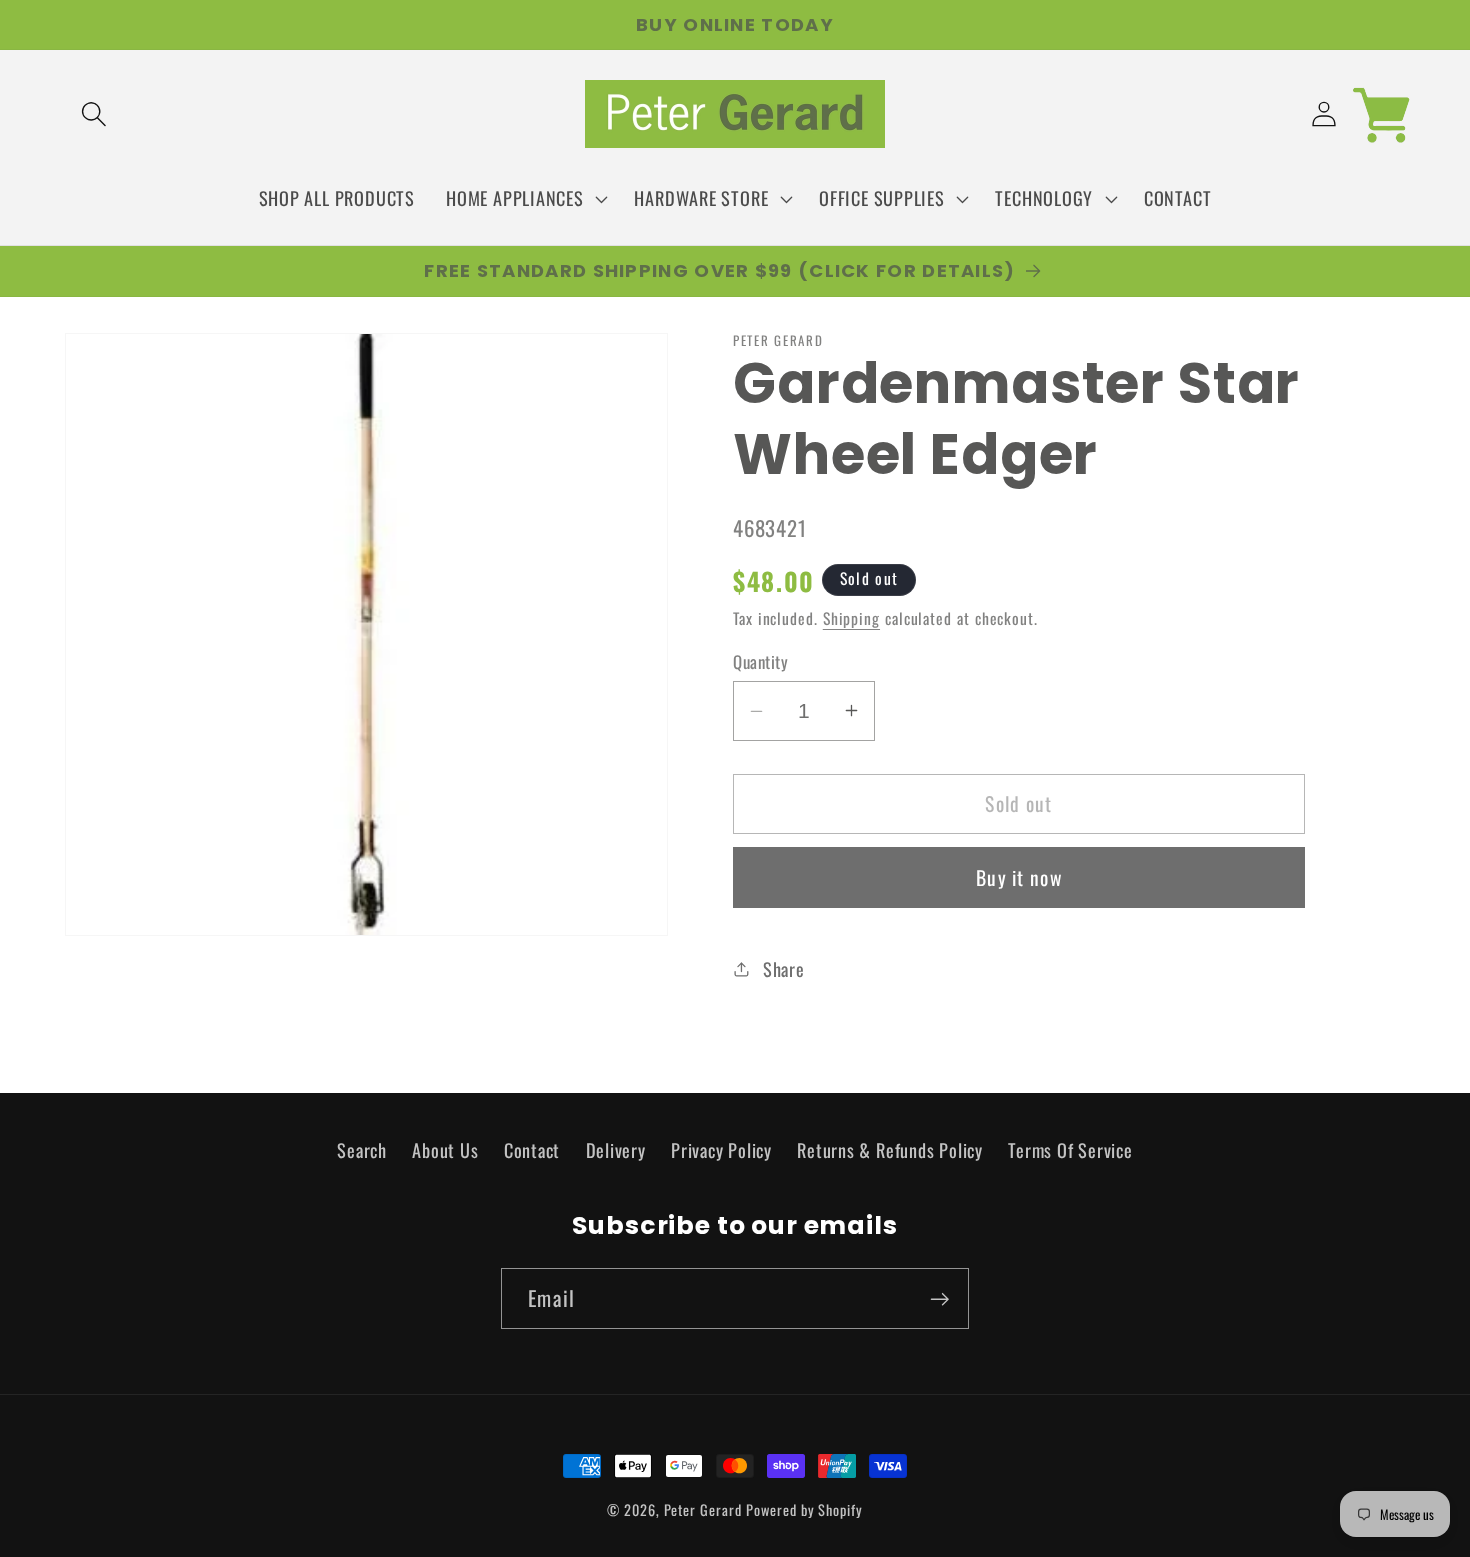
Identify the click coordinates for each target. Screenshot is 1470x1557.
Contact (532, 1149)
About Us (445, 1149)
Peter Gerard (703, 1509)
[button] (93, 114)
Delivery (616, 1149)
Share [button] (784, 968)
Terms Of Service (1070, 1149)
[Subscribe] (939, 1299)
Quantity (760, 661)
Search (362, 1149)
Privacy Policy (721, 1149)
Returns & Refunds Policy (890, 1149)
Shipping (851, 618)
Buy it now (1019, 877)
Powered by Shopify (804, 1509)
